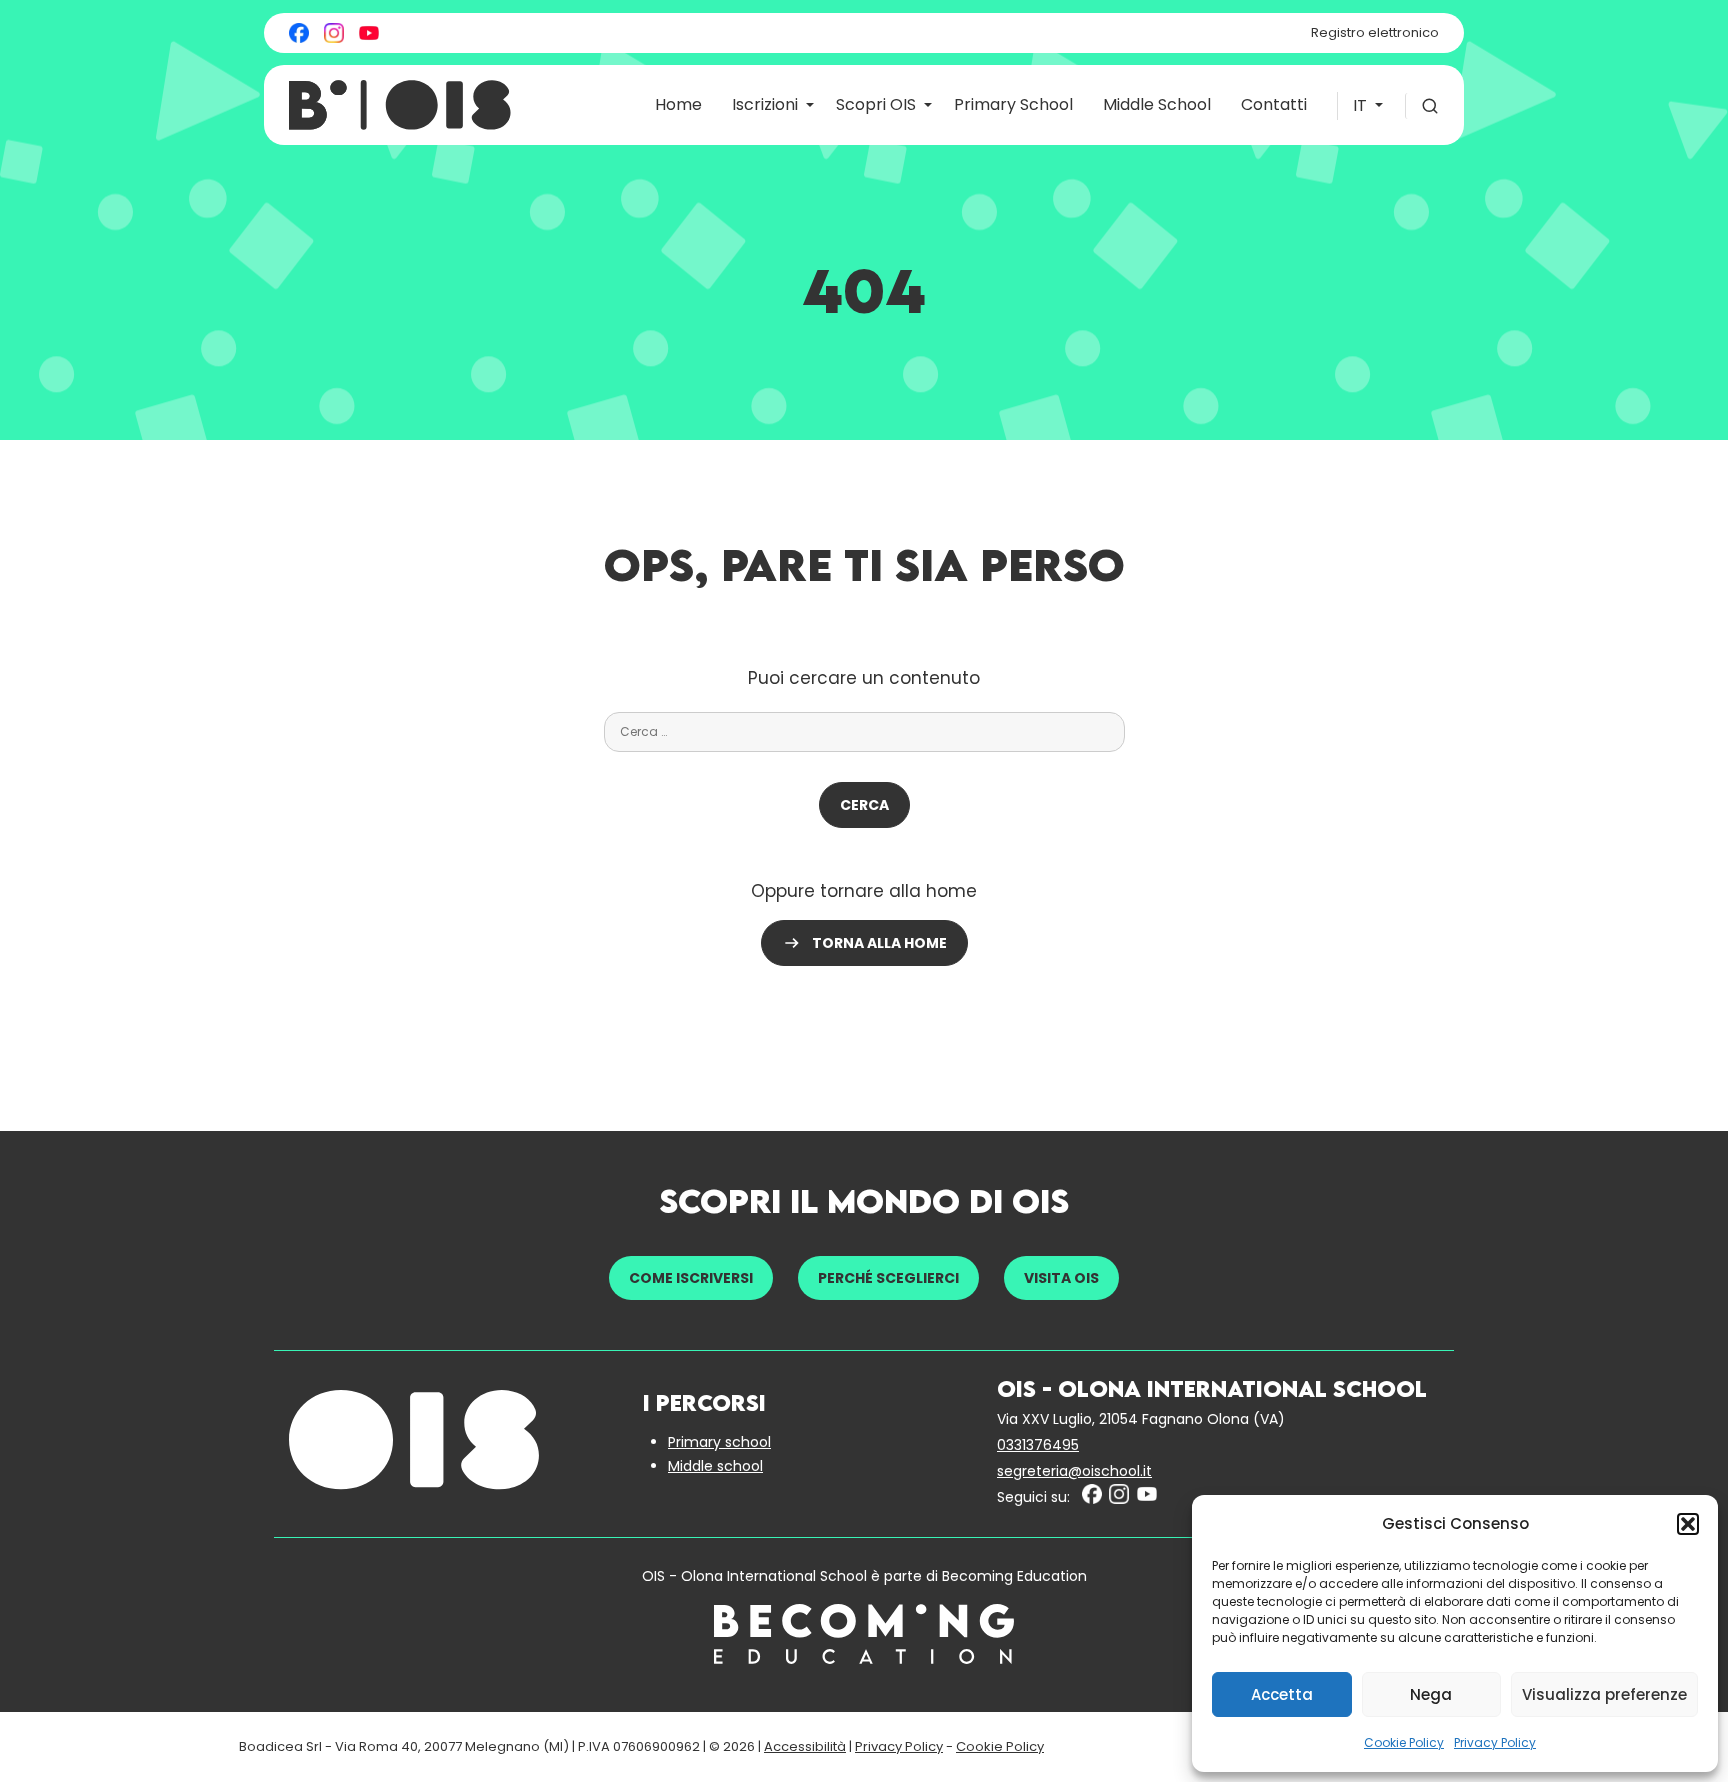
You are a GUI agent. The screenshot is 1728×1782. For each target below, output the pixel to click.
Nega (1431, 1694)
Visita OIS (1061, 1278)
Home (678, 104)
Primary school (719, 1442)
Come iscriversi (691, 1278)
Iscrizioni (765, 104)
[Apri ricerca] (1422, 106)
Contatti (1274, 104)
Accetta (1282, 1694)
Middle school (715, 1466)
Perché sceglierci (888, 1278)
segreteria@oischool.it (1074, 1471)
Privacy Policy (1495, 1742)
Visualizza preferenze (1604, 1694)
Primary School (1013, 104)
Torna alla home (879, 943)
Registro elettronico (1375, 32)
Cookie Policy (1404, 1742)
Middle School (1157, 104)
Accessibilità (805, 1746)
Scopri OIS (876, 104)
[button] (1688, 1524)
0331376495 (1038, 1445)
